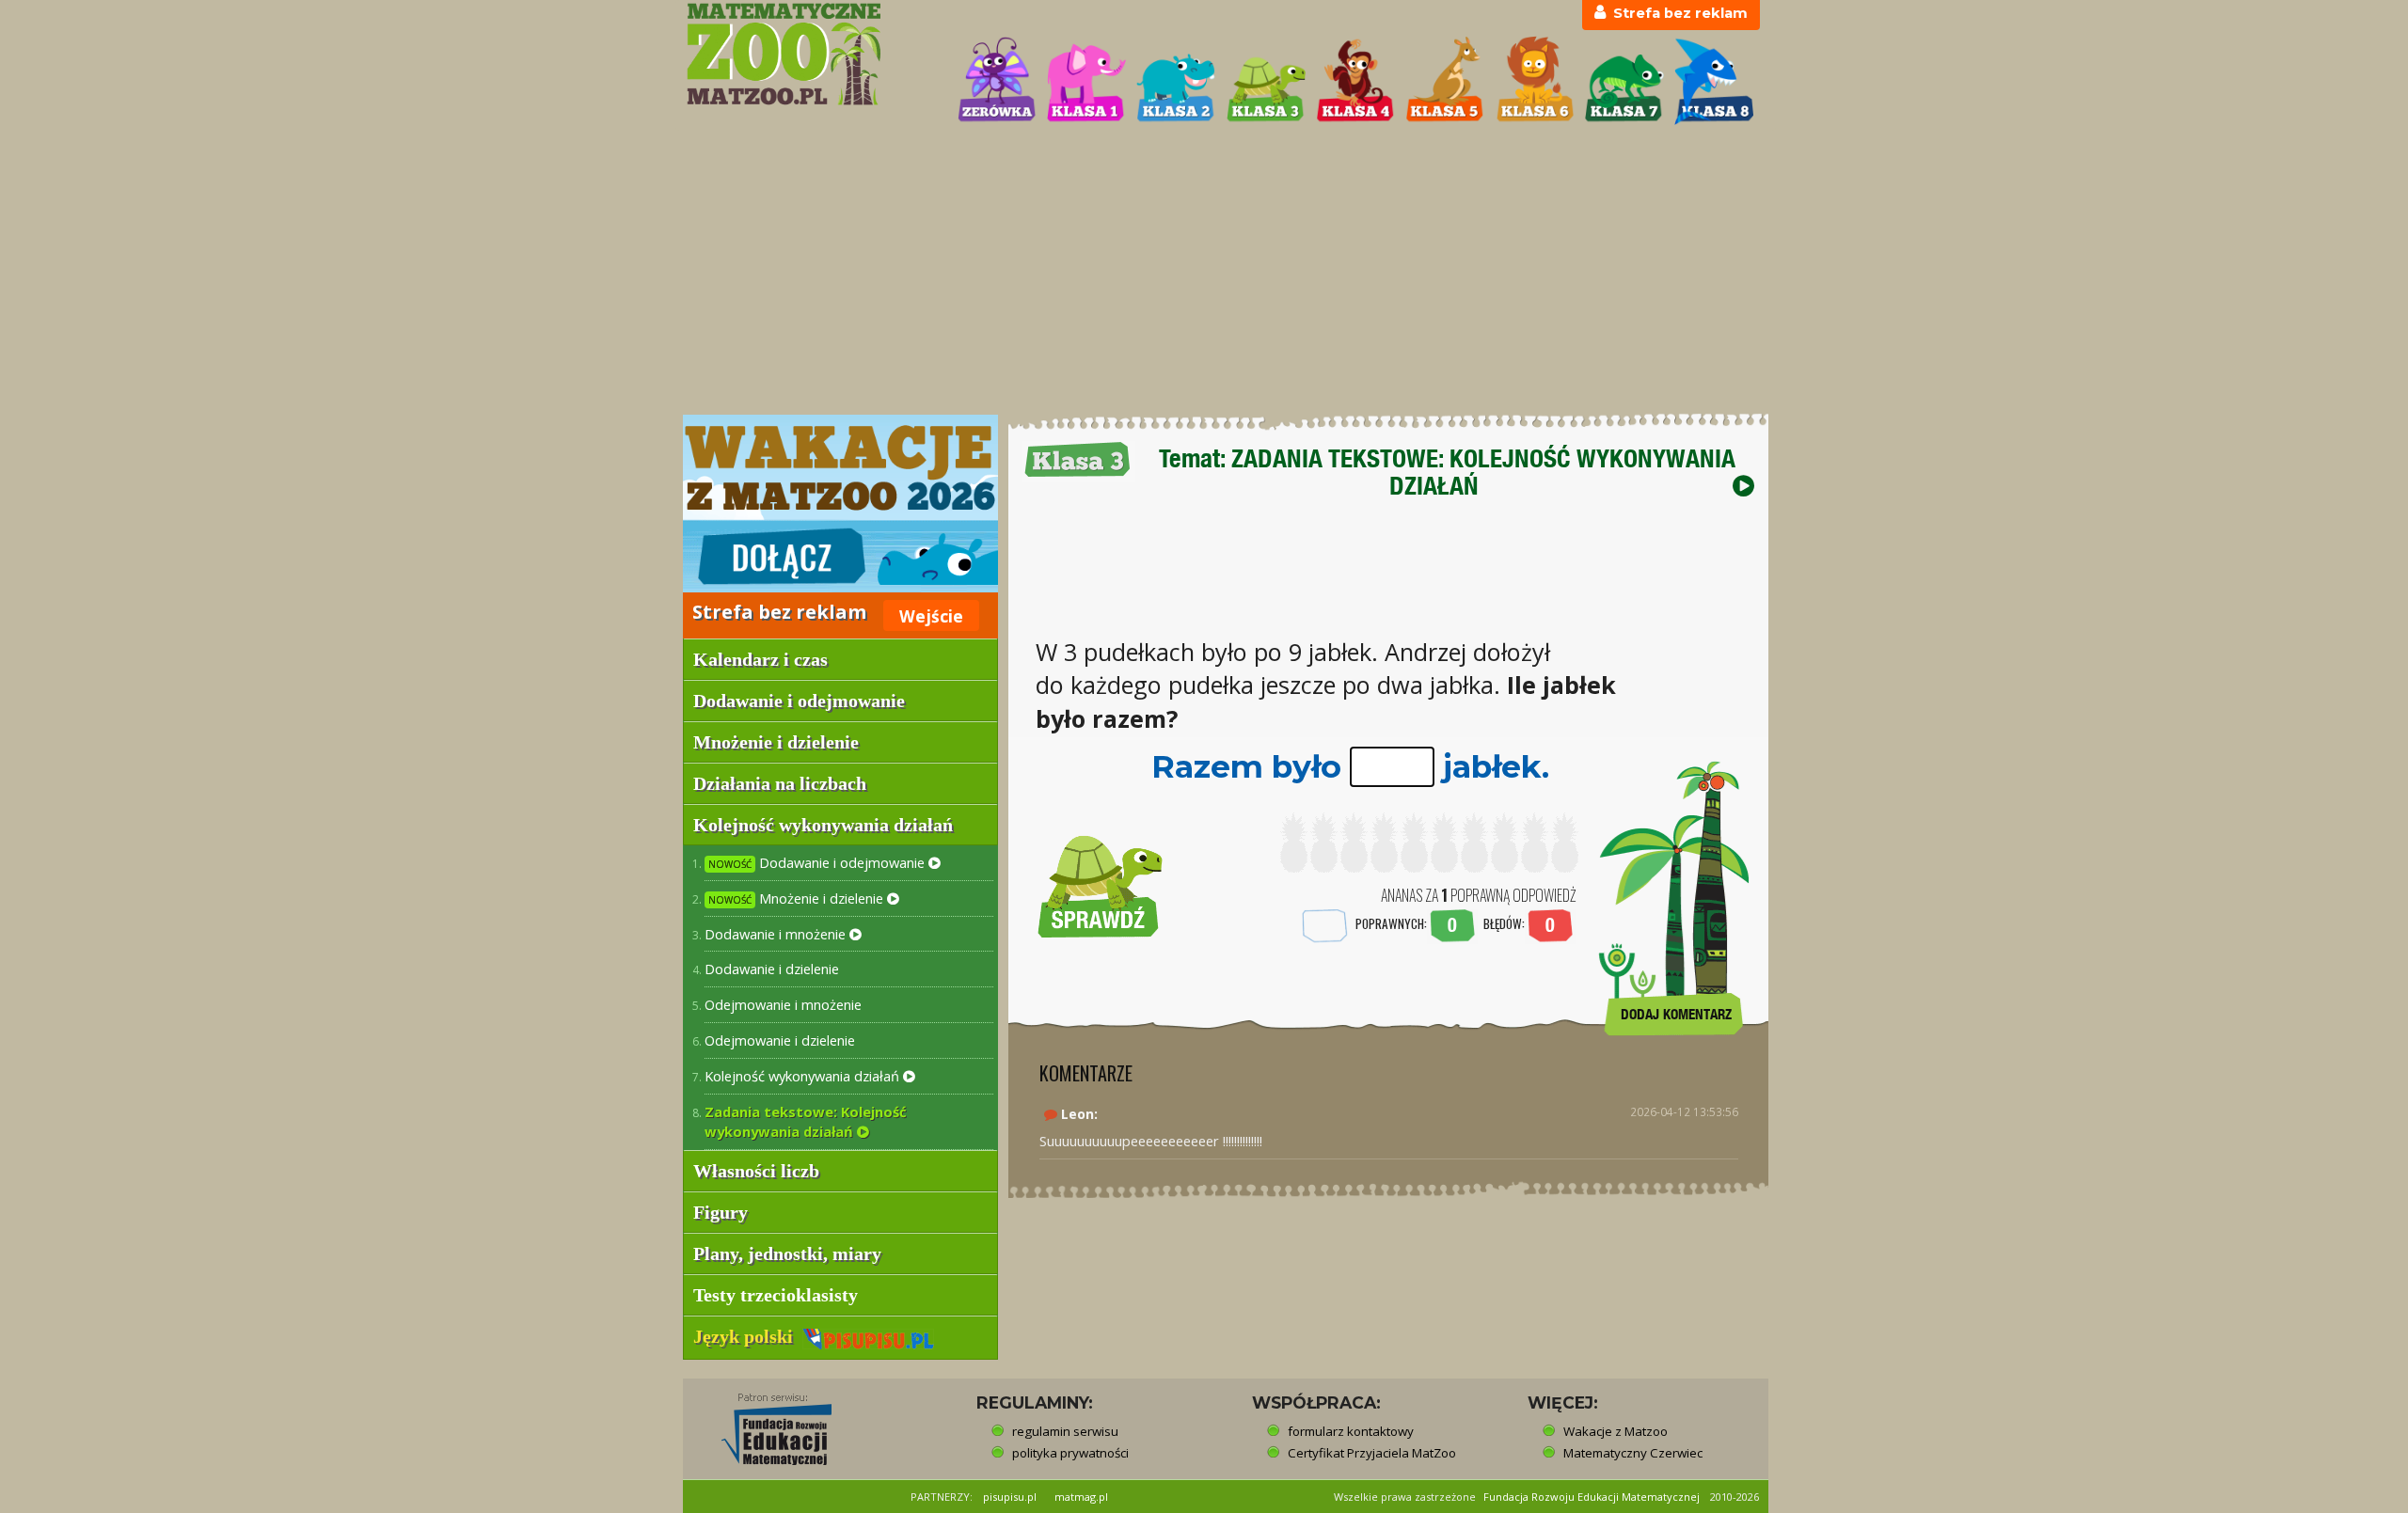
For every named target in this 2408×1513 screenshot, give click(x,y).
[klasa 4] (1355, 81)
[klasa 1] (1086, 81)
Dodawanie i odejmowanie (818, 862)
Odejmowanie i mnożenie (783, 1004)
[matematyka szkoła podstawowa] (810, 54)
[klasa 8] (1714, 81)
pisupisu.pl (1010, 1497)
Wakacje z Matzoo (1616, 1431)
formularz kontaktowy (1351, 1431)
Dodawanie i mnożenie (777, 934)
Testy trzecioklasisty (776, 1295)
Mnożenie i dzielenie (798, 898)
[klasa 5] (1445, 81)
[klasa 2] (1176, 81)
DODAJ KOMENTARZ (1676, 1014)
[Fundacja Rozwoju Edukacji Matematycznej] (763, 1424)
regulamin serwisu (1065, 1431)
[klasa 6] (1535, 81)
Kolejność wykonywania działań (804, 1076)
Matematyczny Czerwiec (1633, 1453)
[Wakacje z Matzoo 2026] (840, 504)
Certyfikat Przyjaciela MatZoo (1372, 1453)
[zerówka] (997, 81)
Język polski (748, 1336)
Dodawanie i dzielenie (772, 969)
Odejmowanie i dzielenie (780, 1040)
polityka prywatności (1070, 1453)
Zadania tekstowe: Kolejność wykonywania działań (806, 1121)
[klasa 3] (1266, 81)
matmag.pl (1081, 1497)
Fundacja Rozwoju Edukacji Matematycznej (1592, 1497)
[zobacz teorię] (1743, 486)
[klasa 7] (1624, 81)
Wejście (931, 616)
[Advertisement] (1204, 272)
